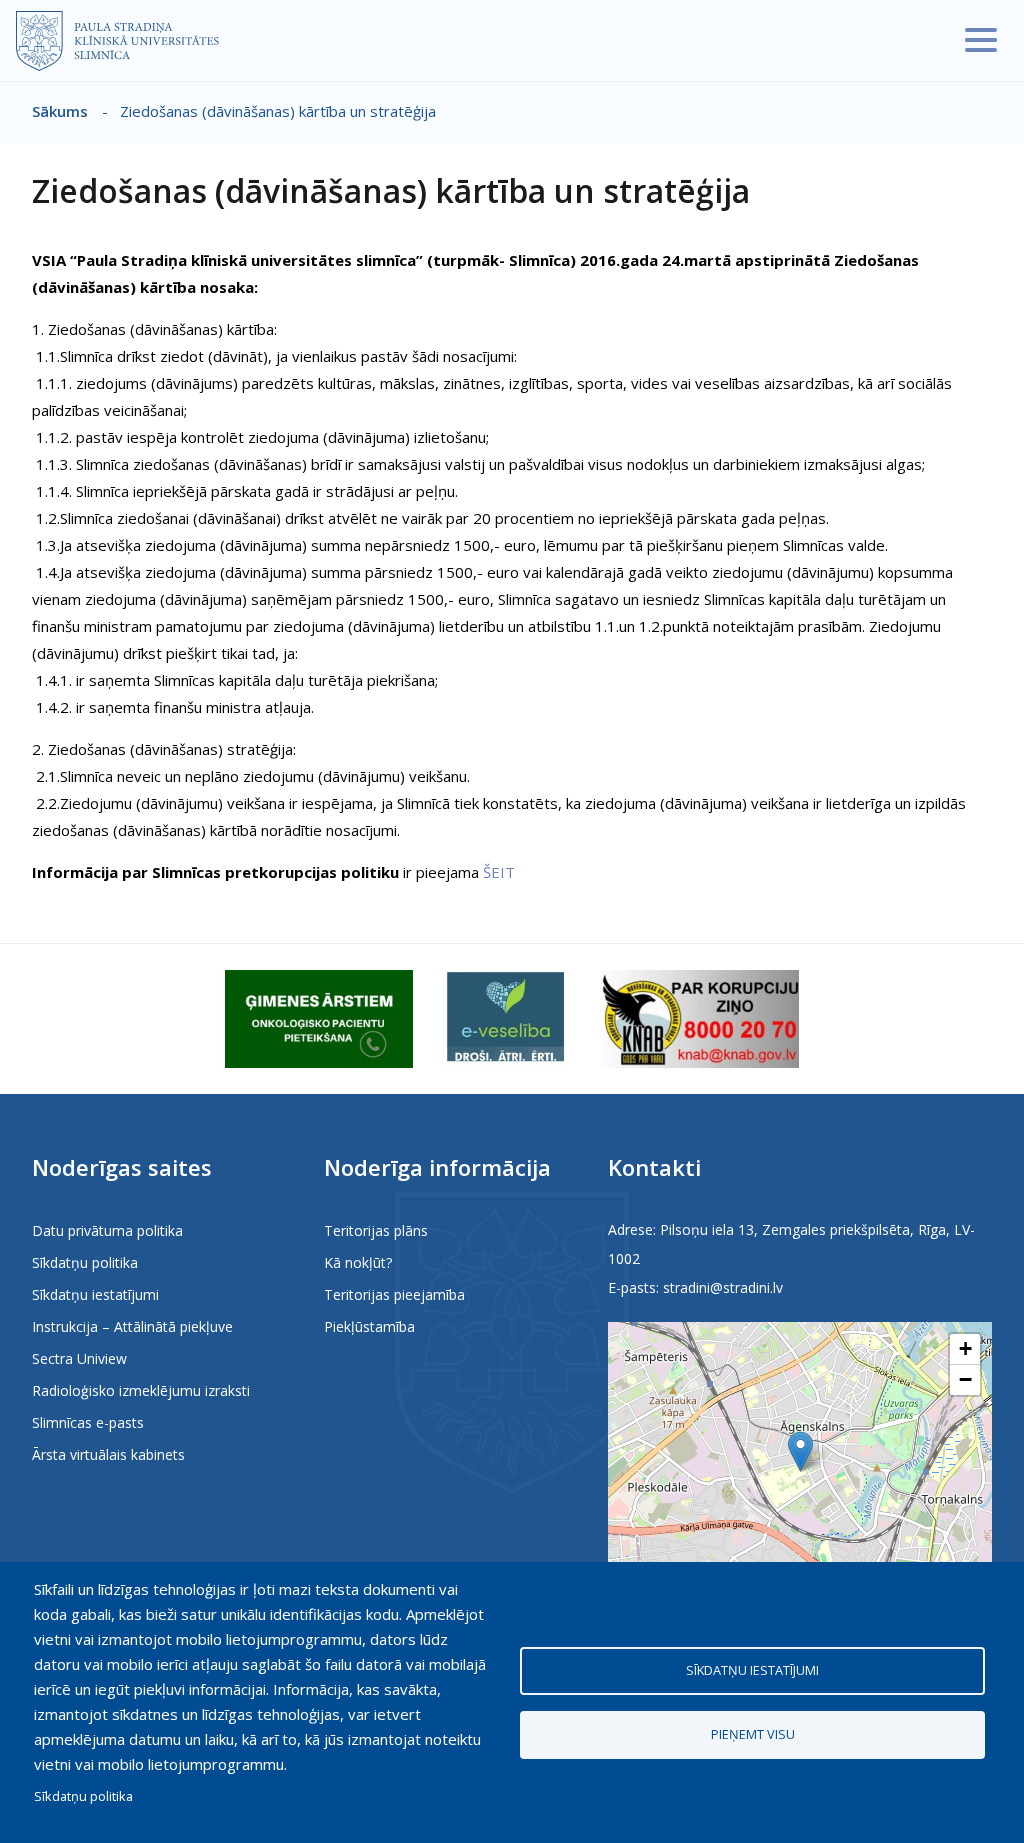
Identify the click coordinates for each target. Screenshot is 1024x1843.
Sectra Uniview (79, 1358)
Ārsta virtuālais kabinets (108, 1454)
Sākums (60, 111)
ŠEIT (499, 872)
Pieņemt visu (753, 1734)
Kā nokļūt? (358, 1262)
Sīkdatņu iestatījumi (95, 1294)
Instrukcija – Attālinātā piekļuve (132, 1326)
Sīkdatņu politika (85, 1262)
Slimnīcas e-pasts (88, 1422)
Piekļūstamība (369, 1326)
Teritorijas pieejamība (394, 1294)
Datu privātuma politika (107, 1230)
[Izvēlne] (981, 40)
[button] (800, 1451)
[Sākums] (117, 41)
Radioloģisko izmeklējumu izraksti (141, 1390)
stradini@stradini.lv (723, 1287)
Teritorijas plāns (376, 1230)
